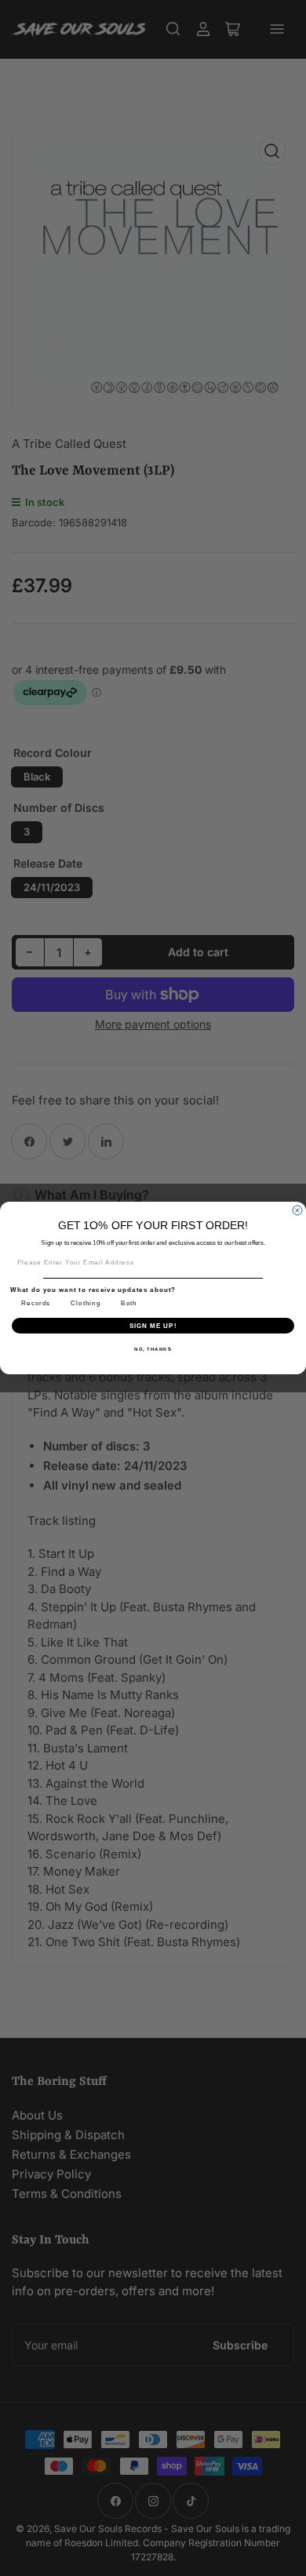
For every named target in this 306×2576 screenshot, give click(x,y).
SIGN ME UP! (153, 1325)
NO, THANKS (153, 1349)
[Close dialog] (297, 1210)
